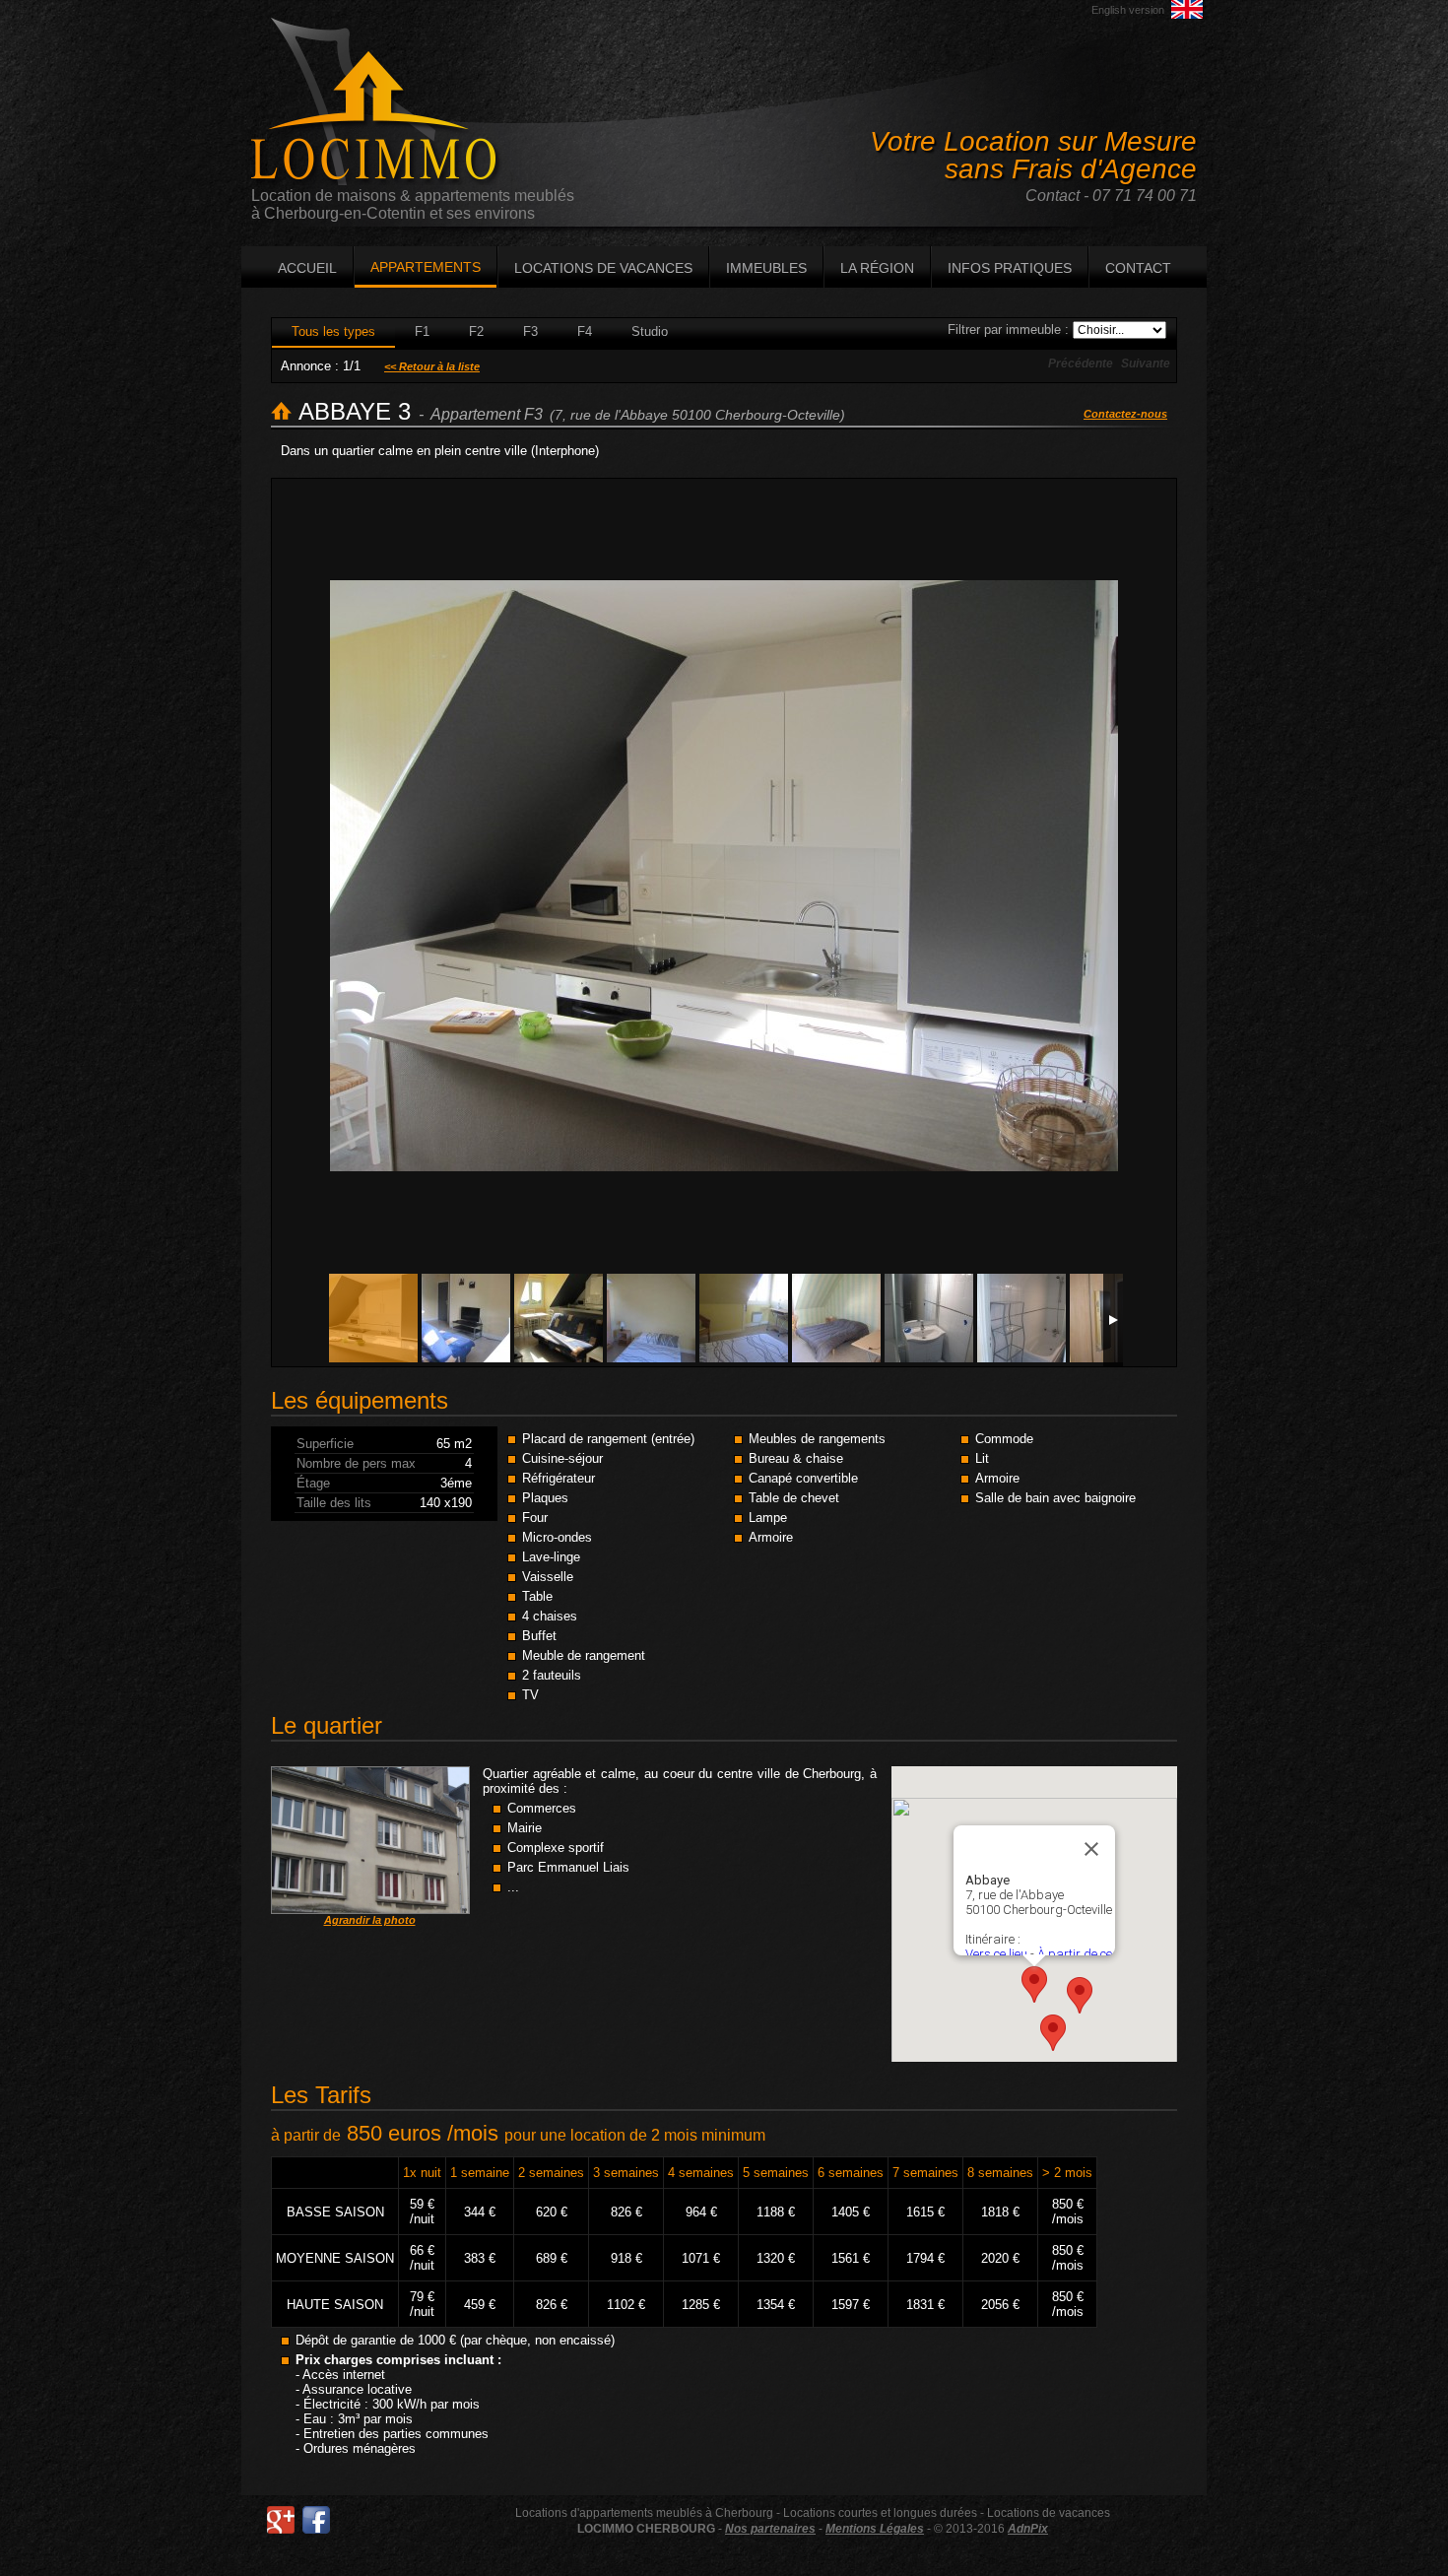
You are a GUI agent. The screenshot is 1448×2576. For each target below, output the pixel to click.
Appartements (426, 267)
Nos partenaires (770, 2529)
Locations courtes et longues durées (880, 2513)
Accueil (307, 268)
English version (1128, 10)
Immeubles (766, 268)
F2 (476, 331)
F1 (422, 331)
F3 (530, 331)
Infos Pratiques (1010, 268)
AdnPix (1028, 2529)
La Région (877, 268)
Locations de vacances (603, 268)
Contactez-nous (1125, 414)
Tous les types (333, 331)
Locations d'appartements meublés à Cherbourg (644, 2513)
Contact (1138, 268)
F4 (585, 331)
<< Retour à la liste (432, 366)
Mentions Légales (875, 2529)
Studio (650, 331)
